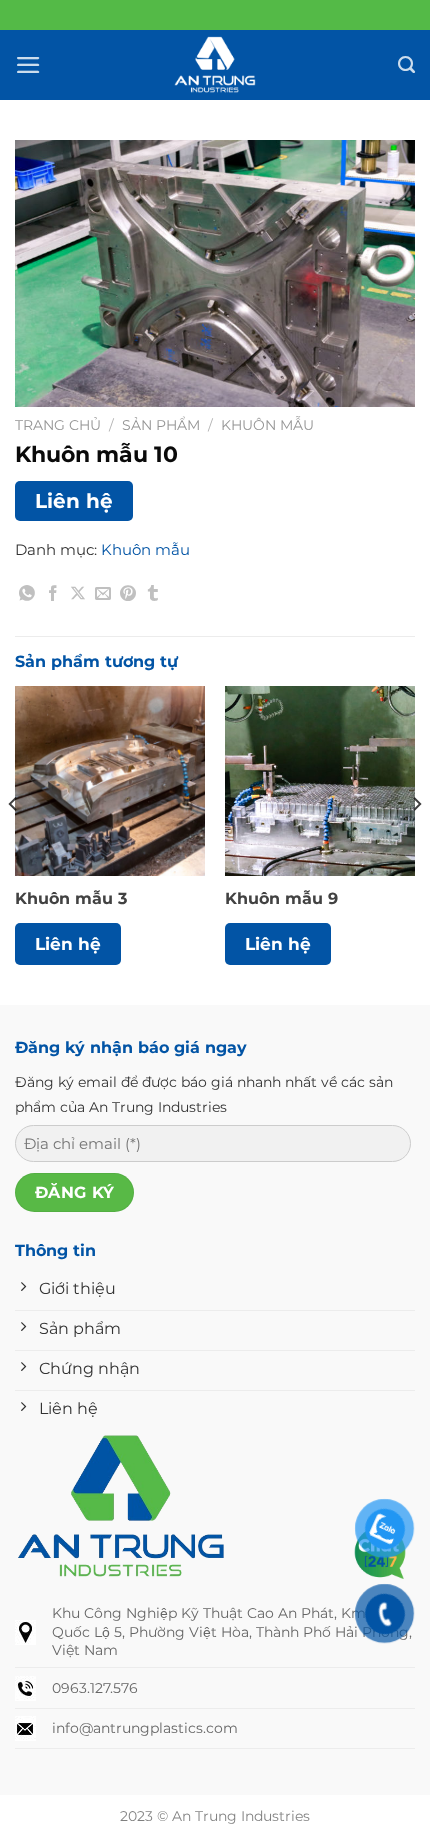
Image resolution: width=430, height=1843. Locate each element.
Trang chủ (58, 425)
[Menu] (28, 65)
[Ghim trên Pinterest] (128, 596)
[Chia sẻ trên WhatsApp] (28, 596)
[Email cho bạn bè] (103, 596)
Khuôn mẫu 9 (281, 898)
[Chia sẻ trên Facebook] (53, 596)
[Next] (416, 843)
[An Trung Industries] (215, 65)
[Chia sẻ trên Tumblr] (153, 596)
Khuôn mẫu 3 (71, 898)
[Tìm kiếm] (406, 65)
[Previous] (14, 843)
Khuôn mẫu (267, 425)
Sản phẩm (161, 425)
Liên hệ (74, 501)
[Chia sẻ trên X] (78, 596)
